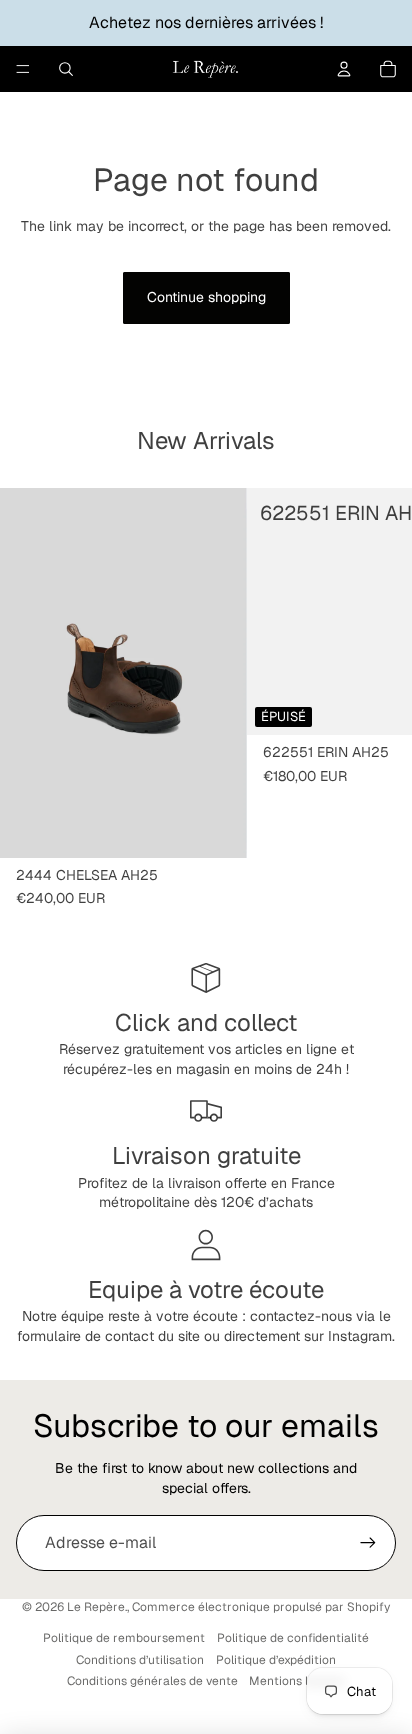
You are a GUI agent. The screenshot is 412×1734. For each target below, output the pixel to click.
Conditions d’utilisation (140, 1660)
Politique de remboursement (124, 1638)
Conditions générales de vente (152, 1681)
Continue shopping (206, 297)
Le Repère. (97, 1607)
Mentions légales (297, 1681)
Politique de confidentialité (293, 1638)
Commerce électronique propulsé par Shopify (261, 1607)
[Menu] (23, 69)
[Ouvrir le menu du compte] (344, 69)
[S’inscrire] (368, 1543)
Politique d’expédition (276, 1660)
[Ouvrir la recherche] (66, 69)
